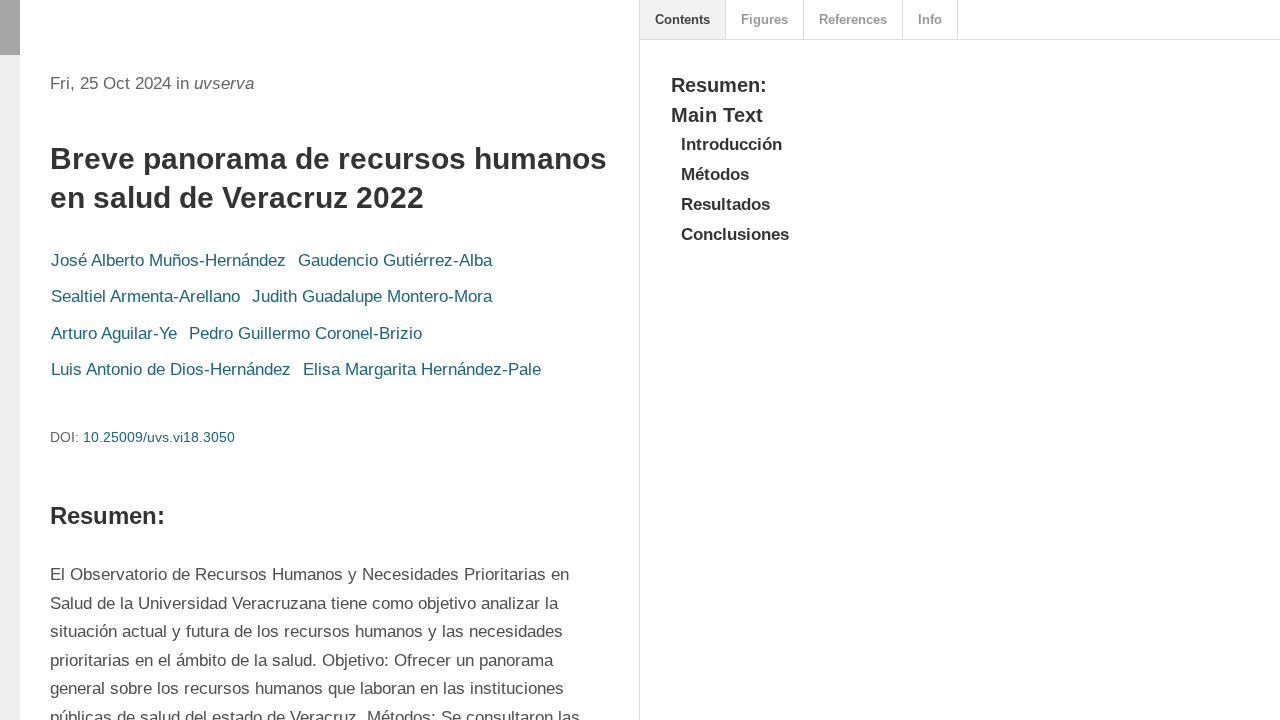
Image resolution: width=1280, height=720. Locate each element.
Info (930, 19)
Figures (764, 19)
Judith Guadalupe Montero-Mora (372, 296)
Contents (682, 19)
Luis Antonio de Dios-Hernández (171, 369)
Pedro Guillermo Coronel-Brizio (305, 333)
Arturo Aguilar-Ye (114, 333)
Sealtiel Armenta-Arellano (145, 296)
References (853, 19)
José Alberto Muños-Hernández (168, 260)
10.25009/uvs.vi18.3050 (159, 437)
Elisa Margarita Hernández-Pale (422, 369)
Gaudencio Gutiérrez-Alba (395, 260)
